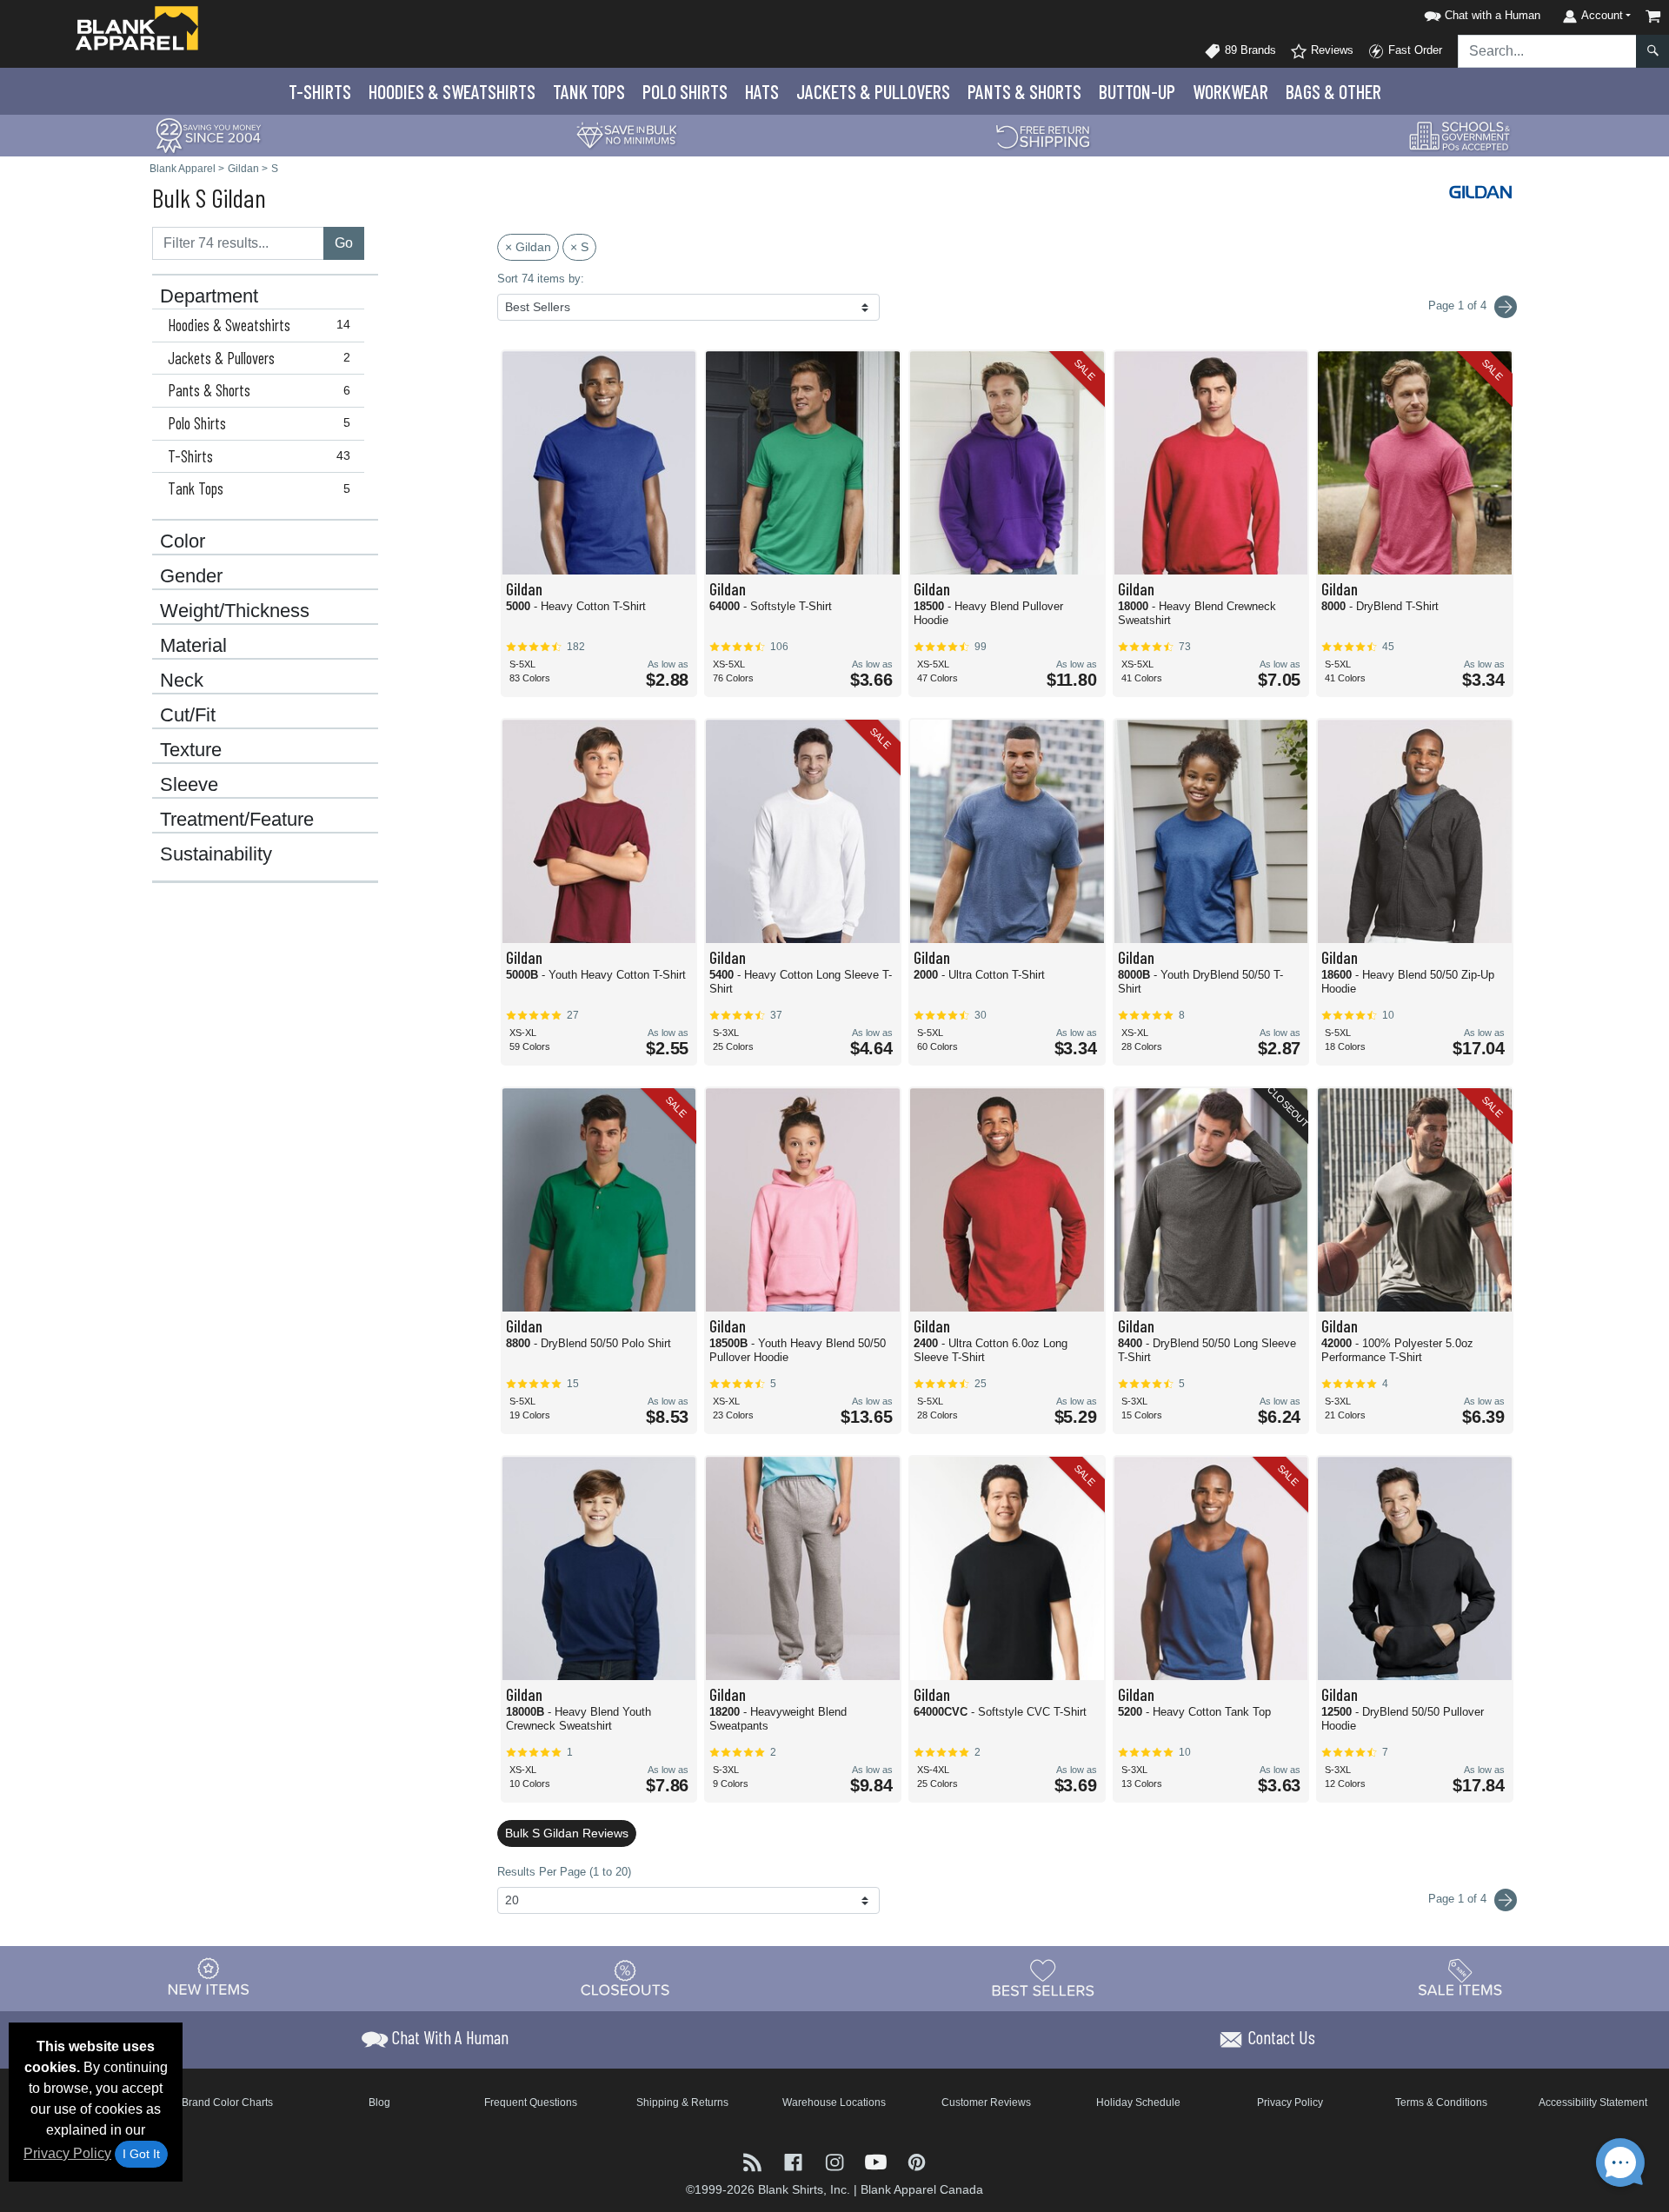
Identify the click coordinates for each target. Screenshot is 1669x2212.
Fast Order (1413, 50)
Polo (685, 91)
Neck (182, 681)
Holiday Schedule (1138, 2102)
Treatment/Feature (237, 820)
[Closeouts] (626, 1977)
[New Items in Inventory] (209, 1977)
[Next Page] (1506, 307)
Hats (762, 91)
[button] (1479, 13)
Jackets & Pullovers (259, 358)
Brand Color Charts (227, 2102)
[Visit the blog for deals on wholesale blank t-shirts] (754, 2160)
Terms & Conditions (1441, 2102)
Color (183, 541)
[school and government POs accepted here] (1460, 136)
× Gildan (528, 247)
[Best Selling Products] (1043, 1977)
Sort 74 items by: (541, 279)
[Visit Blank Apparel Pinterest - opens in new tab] (917, 2160)
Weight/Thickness (235, 611)
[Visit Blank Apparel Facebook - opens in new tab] (795, 2160)
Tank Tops (589, 91)
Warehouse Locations (834, 2102)
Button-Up (1137, 91)
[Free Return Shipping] (1043, 134)
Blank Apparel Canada (922, 2189)
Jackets (873, 91)
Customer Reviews (986, 2102)
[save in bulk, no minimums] (626, 134)
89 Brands (1249, 50)
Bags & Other (1333, 91)
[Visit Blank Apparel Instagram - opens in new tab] (836, 2160)
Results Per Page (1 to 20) (564, 1872)
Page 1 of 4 (1459, 1899)
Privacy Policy (67, 2153)
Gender (191, 576)
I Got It (141, 2154)
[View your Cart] (1653, 16)
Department (209, 296)
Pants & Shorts (259, 390)
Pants (1024, 91)
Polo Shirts (259, 423)
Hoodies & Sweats (452, 91)
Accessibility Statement (1593, 2102)
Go (344, 243)
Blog (379, 2102)
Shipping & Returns (682, 2102)
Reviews (1330, 50)
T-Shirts (320, 91)
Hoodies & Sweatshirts (259, 325)
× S (579, 247)
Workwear (1230, 91)
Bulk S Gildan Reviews (567, 1833)
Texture (191, 750)
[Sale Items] (1460, 1977)
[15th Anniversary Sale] (209, 134)
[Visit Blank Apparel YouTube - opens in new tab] (878, 2160)
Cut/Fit (188, 715)
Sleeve (189, 785)
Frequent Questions (531, 2102)
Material (193, 646)
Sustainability (216, 854)
